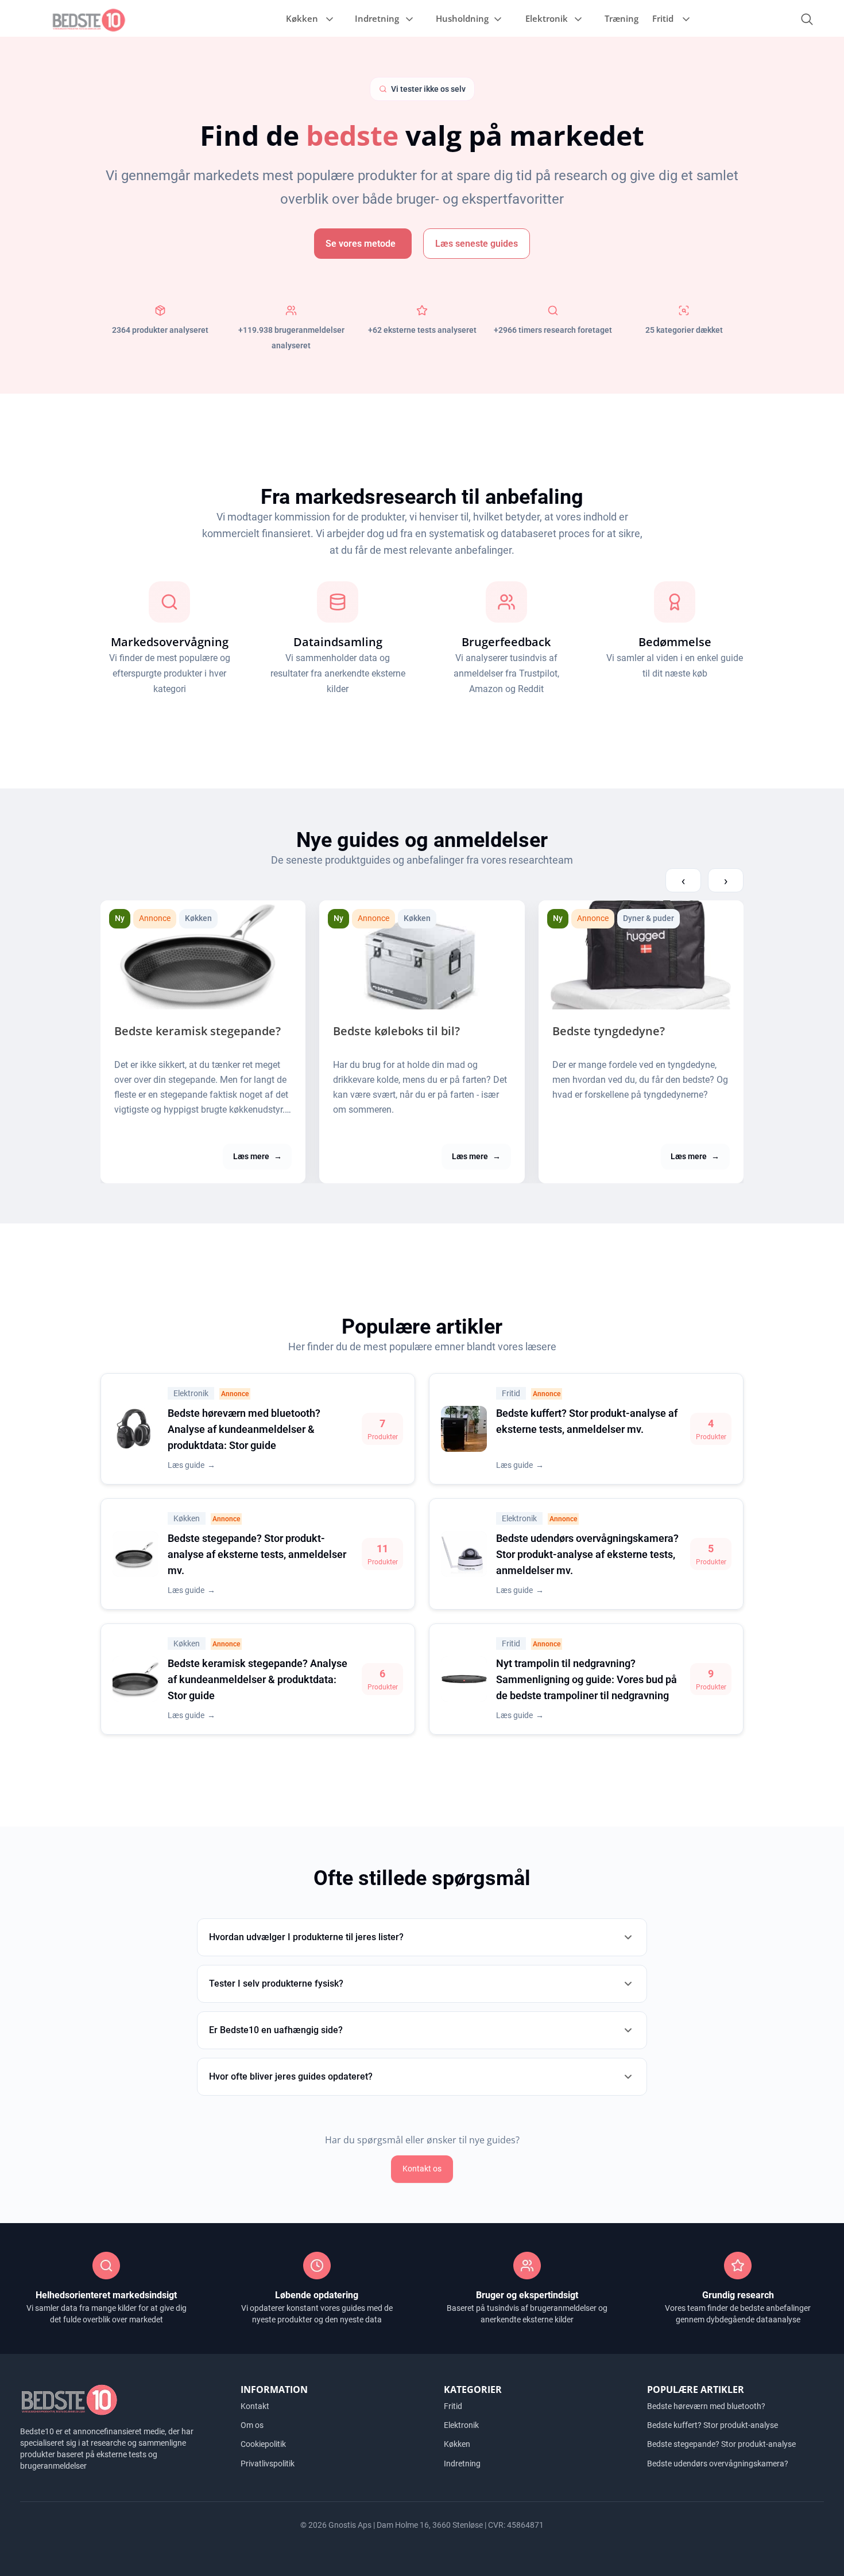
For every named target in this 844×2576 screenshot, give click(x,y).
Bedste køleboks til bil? (396, 1031)
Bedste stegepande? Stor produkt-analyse (721, 2444)
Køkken (302, 18)
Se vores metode (361, 244)
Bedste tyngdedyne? (609, 1031)
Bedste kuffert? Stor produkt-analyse (713, 2425)
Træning (622, 18)
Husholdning (462, 18)
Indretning (377, 18)
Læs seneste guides (477, 244)
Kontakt (255, 2406)
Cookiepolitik (263, 2444)
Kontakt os (422, 2169)
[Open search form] (807, 19)
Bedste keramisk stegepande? (198, 1031)
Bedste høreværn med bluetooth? (706, 2406)
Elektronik (547, 18)
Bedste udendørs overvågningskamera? (718, 2463)
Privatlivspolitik (268, 2463)
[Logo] (89, 19)
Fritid (663, 18)
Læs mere (258, 1156)
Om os (252, 2425)
